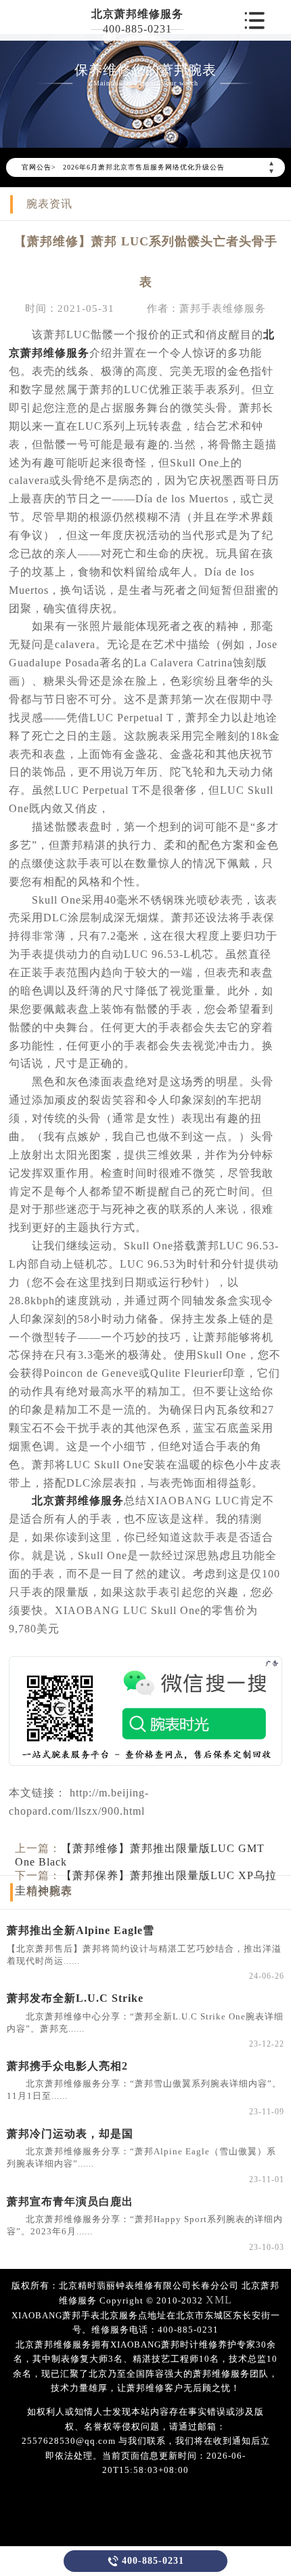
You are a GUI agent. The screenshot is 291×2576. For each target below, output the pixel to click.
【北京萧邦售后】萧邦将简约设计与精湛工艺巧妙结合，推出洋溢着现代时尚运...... (144, 1955)
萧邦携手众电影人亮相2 (67, 2066)
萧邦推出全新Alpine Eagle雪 (81, 1930)
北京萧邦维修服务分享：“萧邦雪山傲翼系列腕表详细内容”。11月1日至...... (144, 2090)
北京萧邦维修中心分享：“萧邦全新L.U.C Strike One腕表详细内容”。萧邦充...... (145, 2022)
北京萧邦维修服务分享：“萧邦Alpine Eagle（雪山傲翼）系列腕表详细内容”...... (141, 2157)
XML (219, 2300)
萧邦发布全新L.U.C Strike (75, 1998)
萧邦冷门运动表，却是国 (70, 2134)
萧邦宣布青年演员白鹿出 (70, 2201)
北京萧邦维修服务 (137, 14)
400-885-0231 (137, 29)
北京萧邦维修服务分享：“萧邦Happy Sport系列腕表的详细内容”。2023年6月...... (145, 2225)
